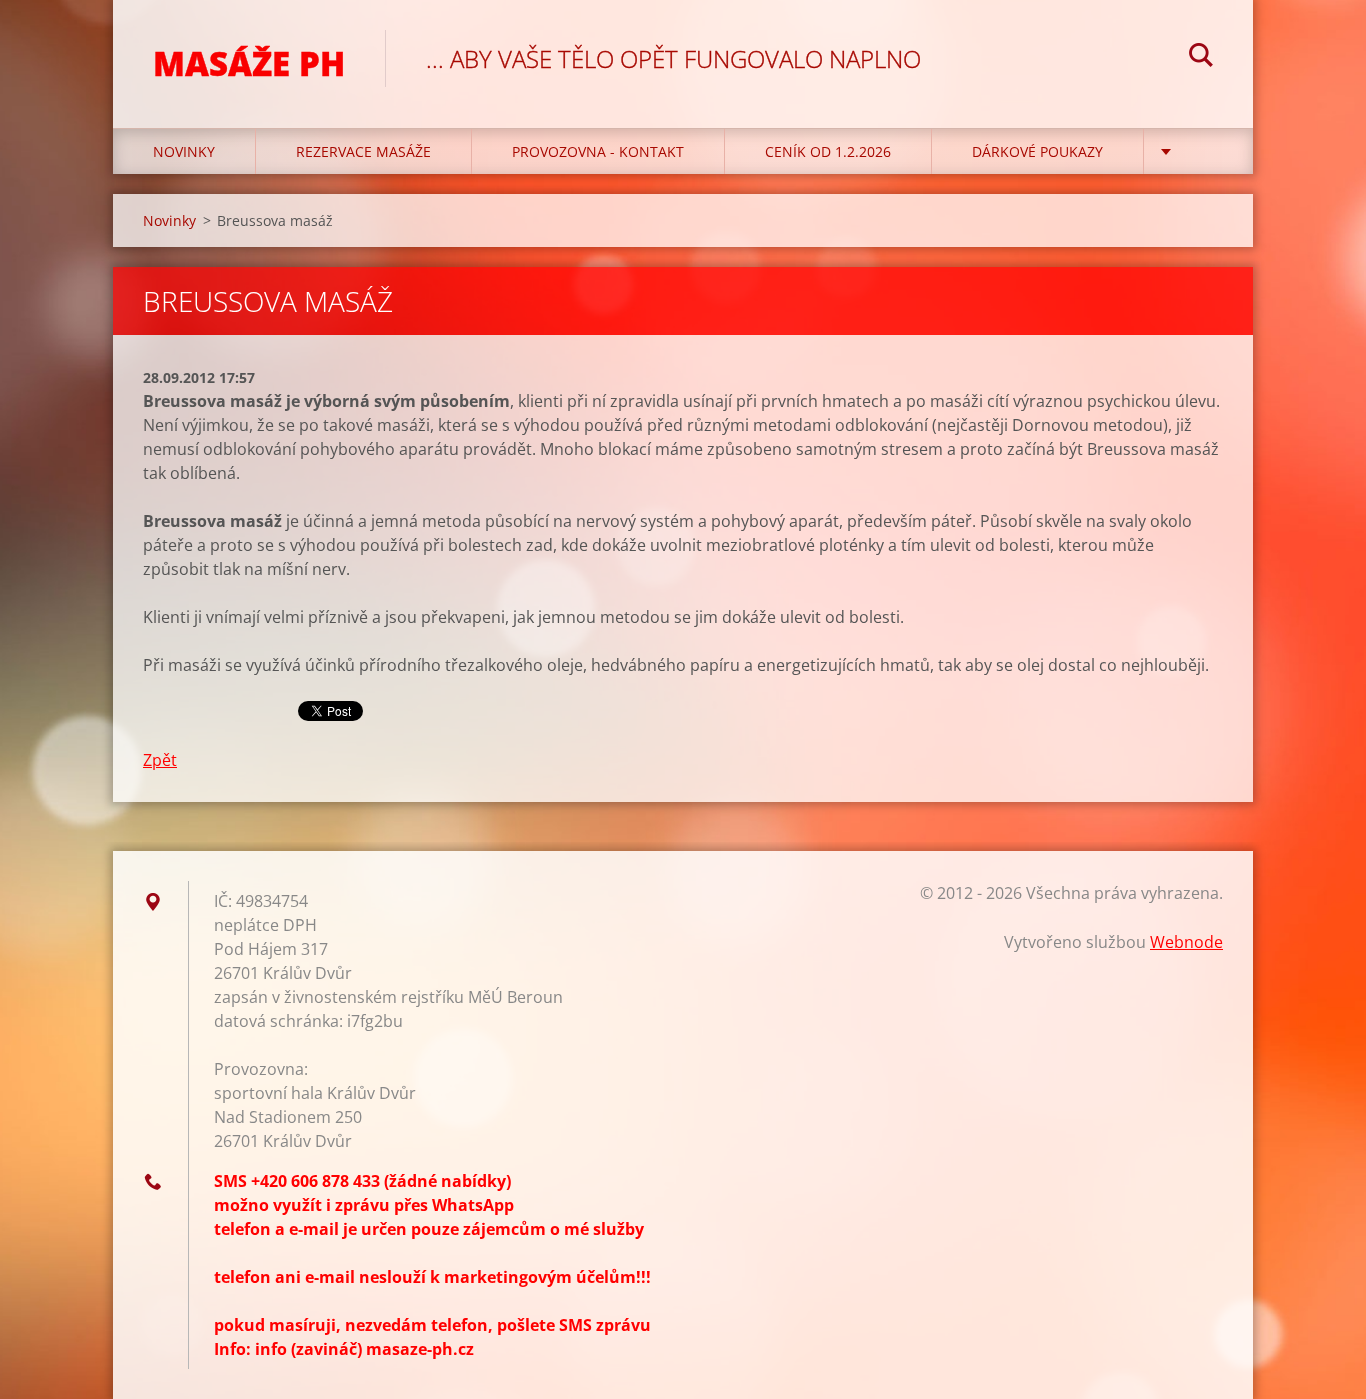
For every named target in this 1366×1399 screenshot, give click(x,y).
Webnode (1186, 942)
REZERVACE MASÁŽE (363, 151)
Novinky (184, 151)
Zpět (160, 760)
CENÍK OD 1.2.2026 (828, 151)
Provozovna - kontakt (598, 151)
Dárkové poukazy (1037, 151)
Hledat (1201, 58)
